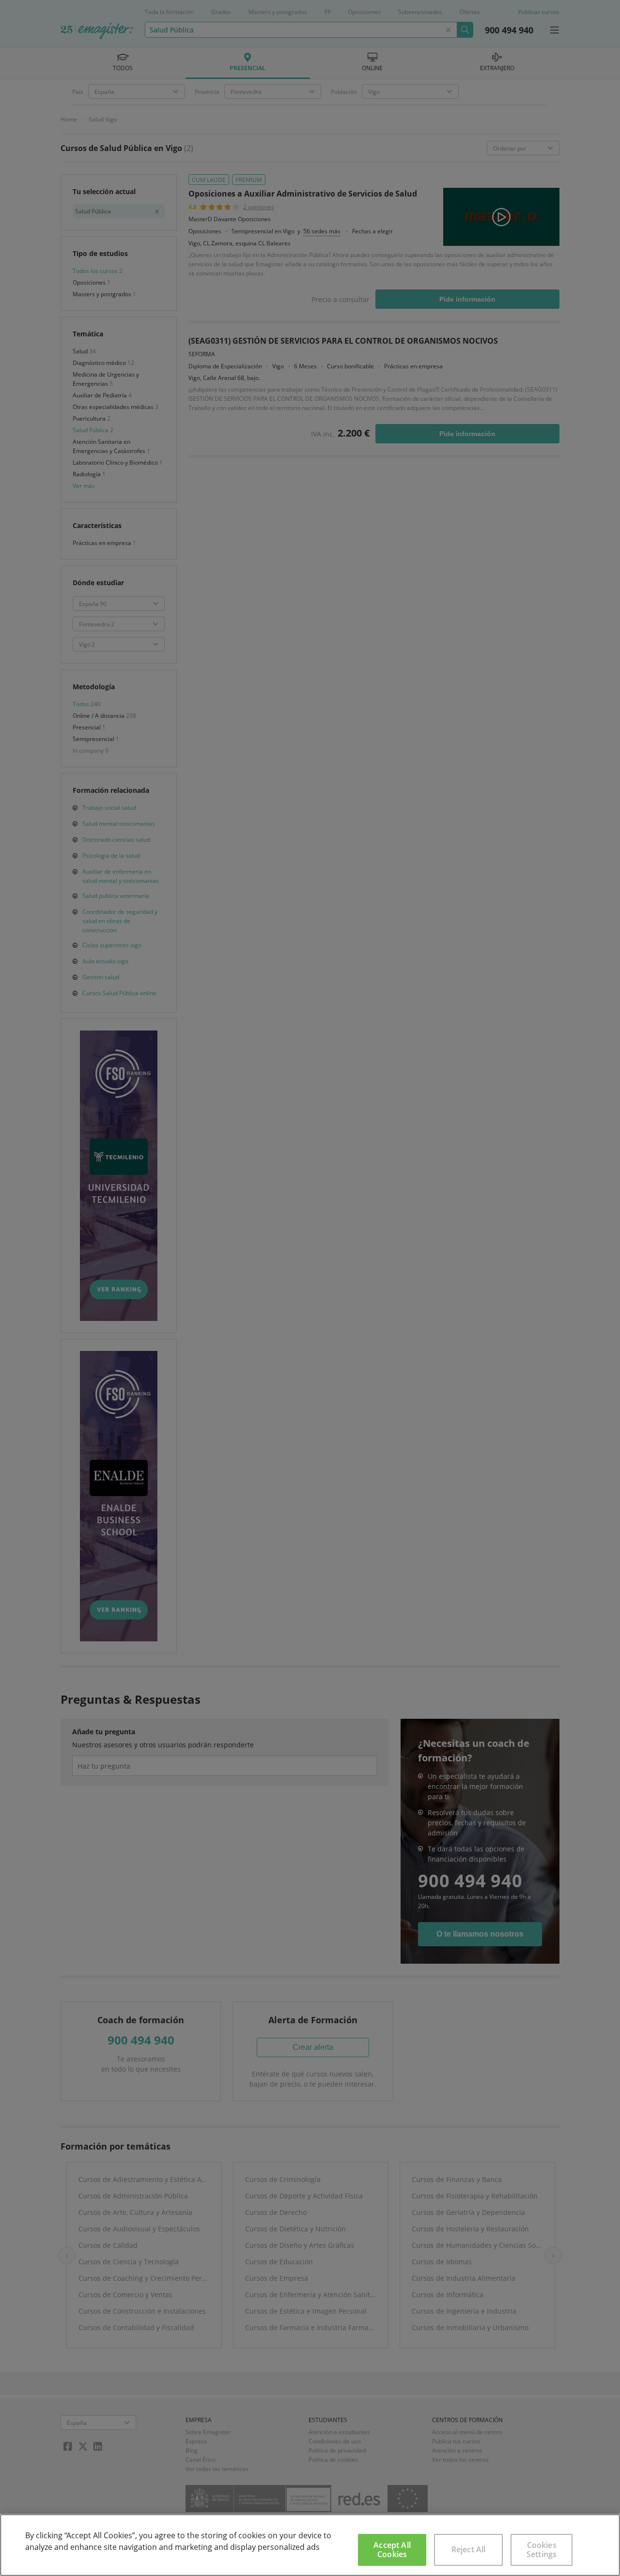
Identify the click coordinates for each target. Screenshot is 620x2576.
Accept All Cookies (392, 2550)
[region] (310, 2545)
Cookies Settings (542, 2550)
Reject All (469, 2549)
